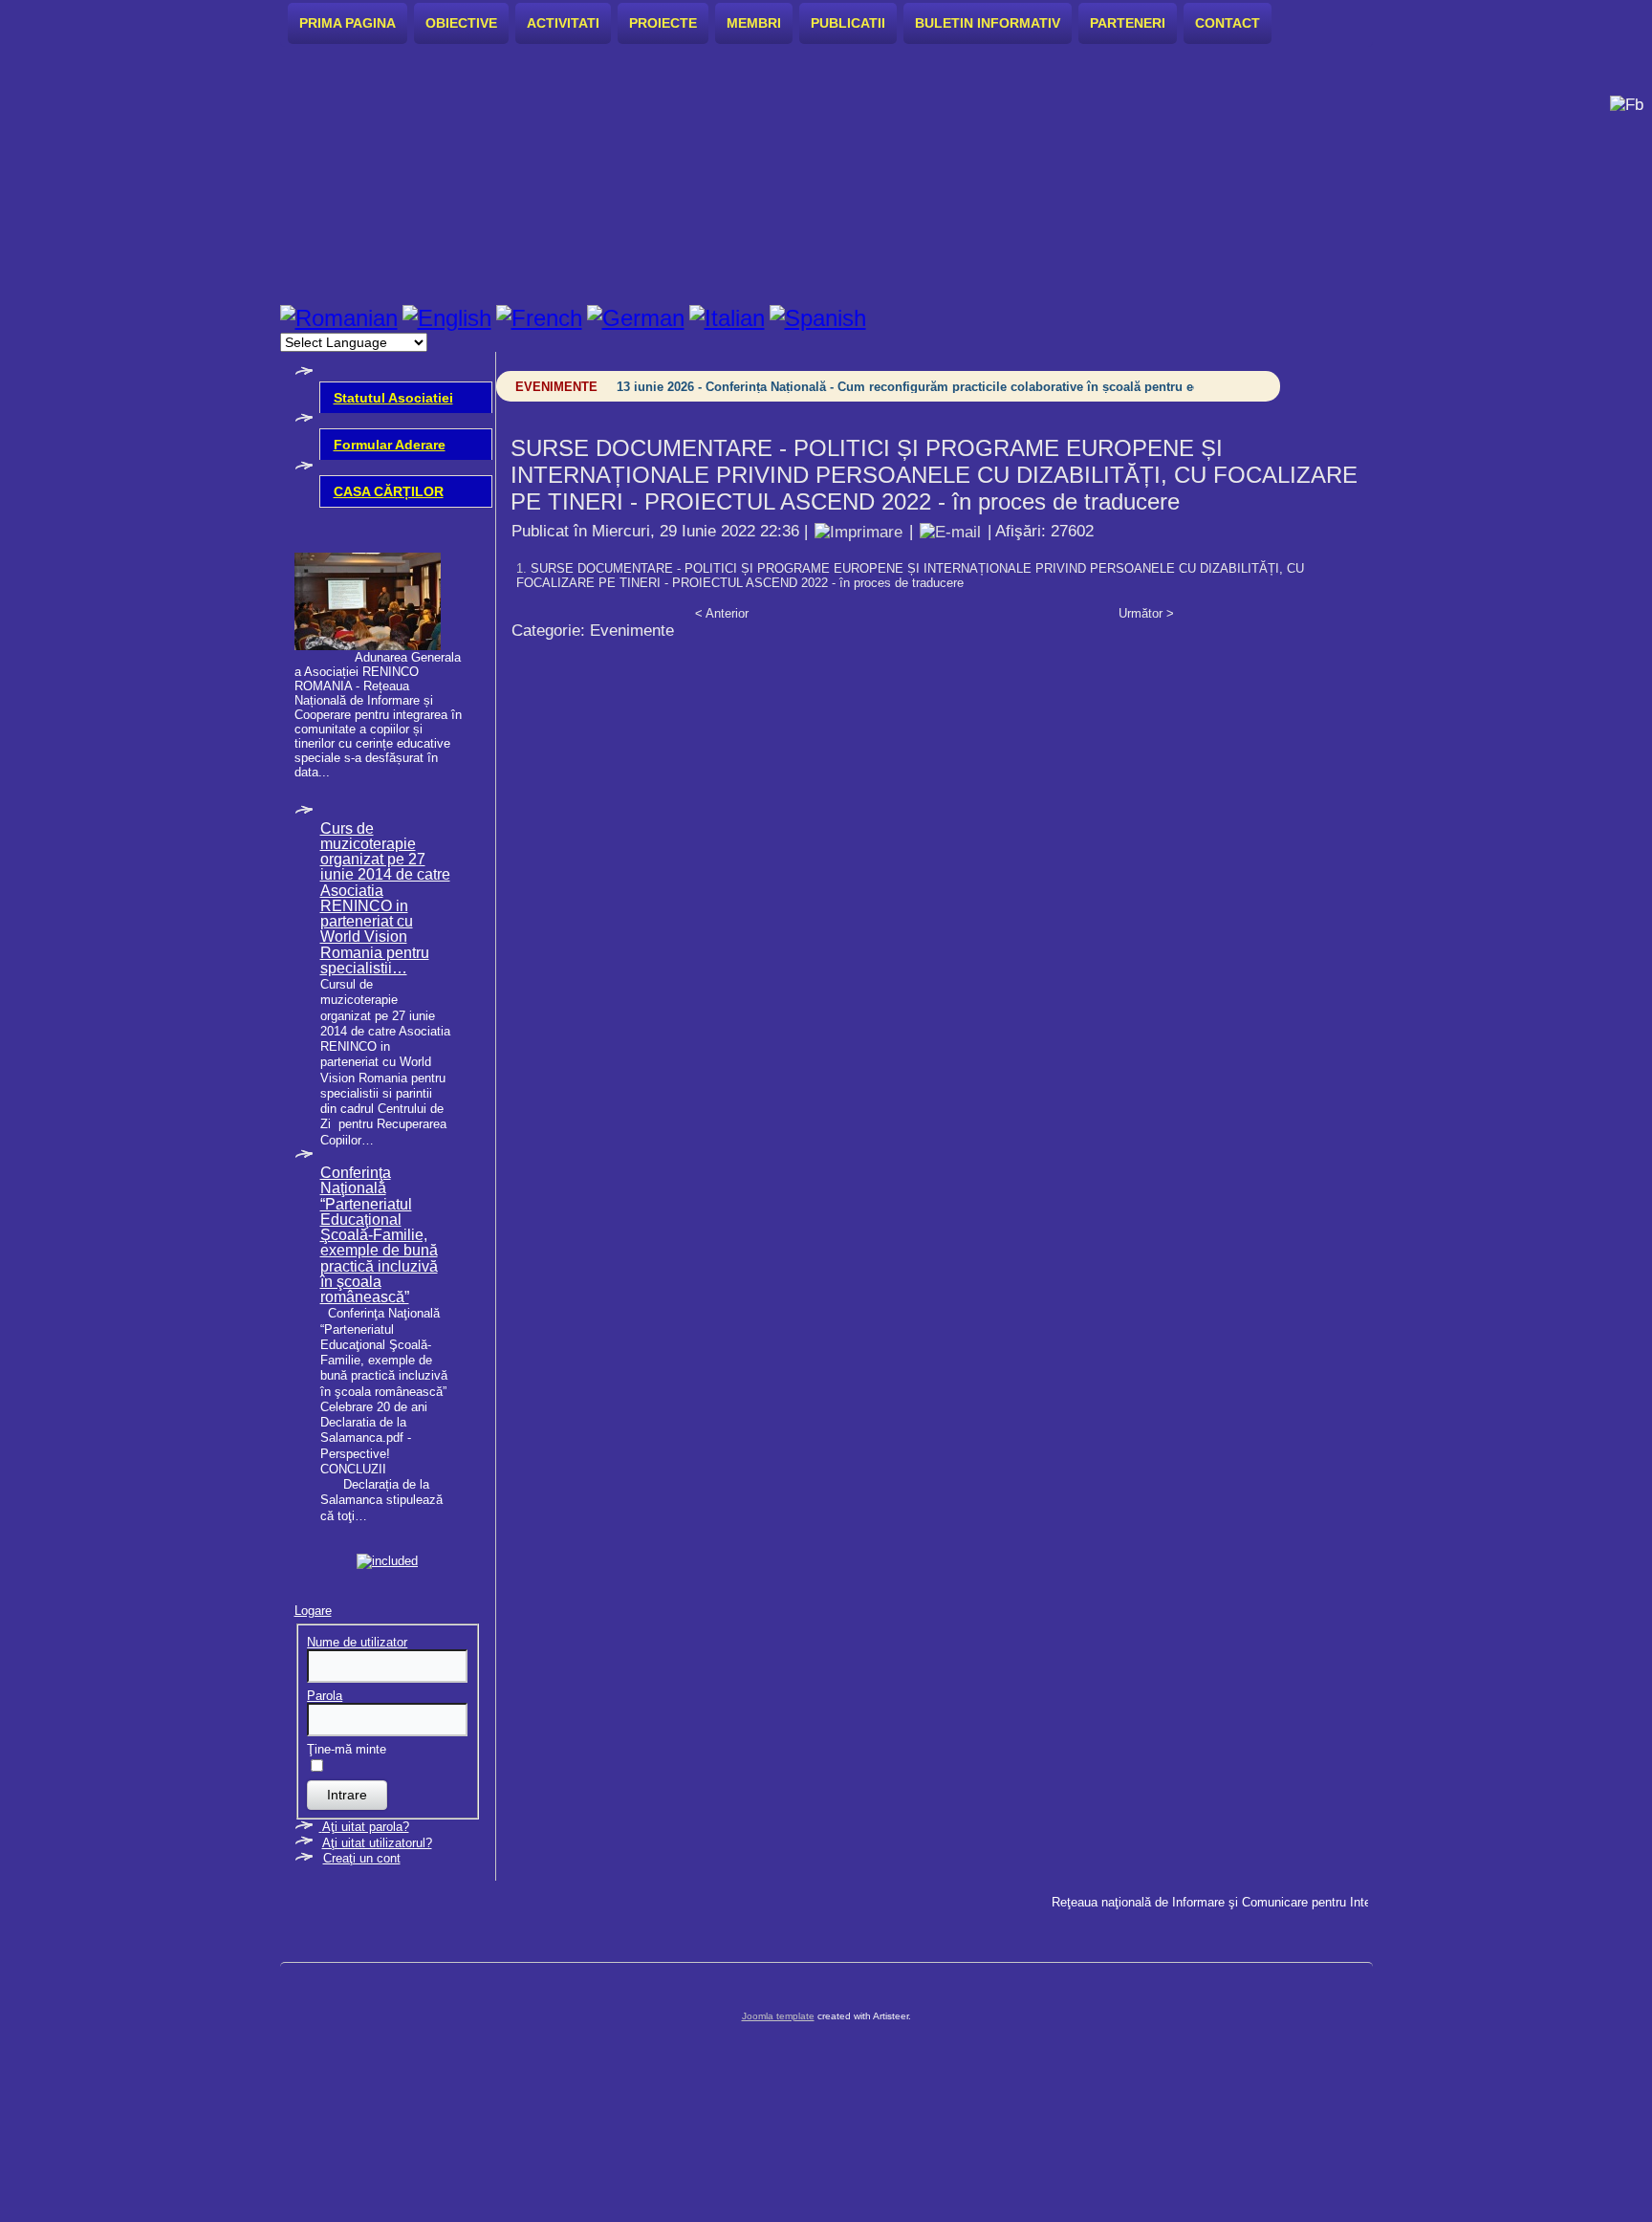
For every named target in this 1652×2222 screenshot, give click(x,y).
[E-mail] (950, 531)
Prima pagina (348, 23)
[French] (539, 318)
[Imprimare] (859, 531)
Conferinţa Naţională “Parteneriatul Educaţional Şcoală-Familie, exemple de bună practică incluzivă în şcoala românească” (379, 1235)
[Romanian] (339, 318)
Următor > (1146, 613)
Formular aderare (390, 445)
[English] (447, 318)
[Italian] (727, 318)
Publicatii (848, 23)
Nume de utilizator (357, 1642)
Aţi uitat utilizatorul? (377, 1843)
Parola (325, 1696)
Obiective (461, 23)
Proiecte (663, 23)
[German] (636, 318)
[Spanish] (818, 318)
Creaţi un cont (362, 1858)
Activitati (563, 23)
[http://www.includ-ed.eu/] (387, 1561)
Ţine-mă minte (347, 1749)
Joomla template (778, 2016)
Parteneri (1128, 23)
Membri (754, 23)
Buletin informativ (988, 23)
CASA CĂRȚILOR (389, 491)
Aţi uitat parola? (366, 1827)
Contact (1228, 23)
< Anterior (722, 613)
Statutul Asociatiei (393, 398)
